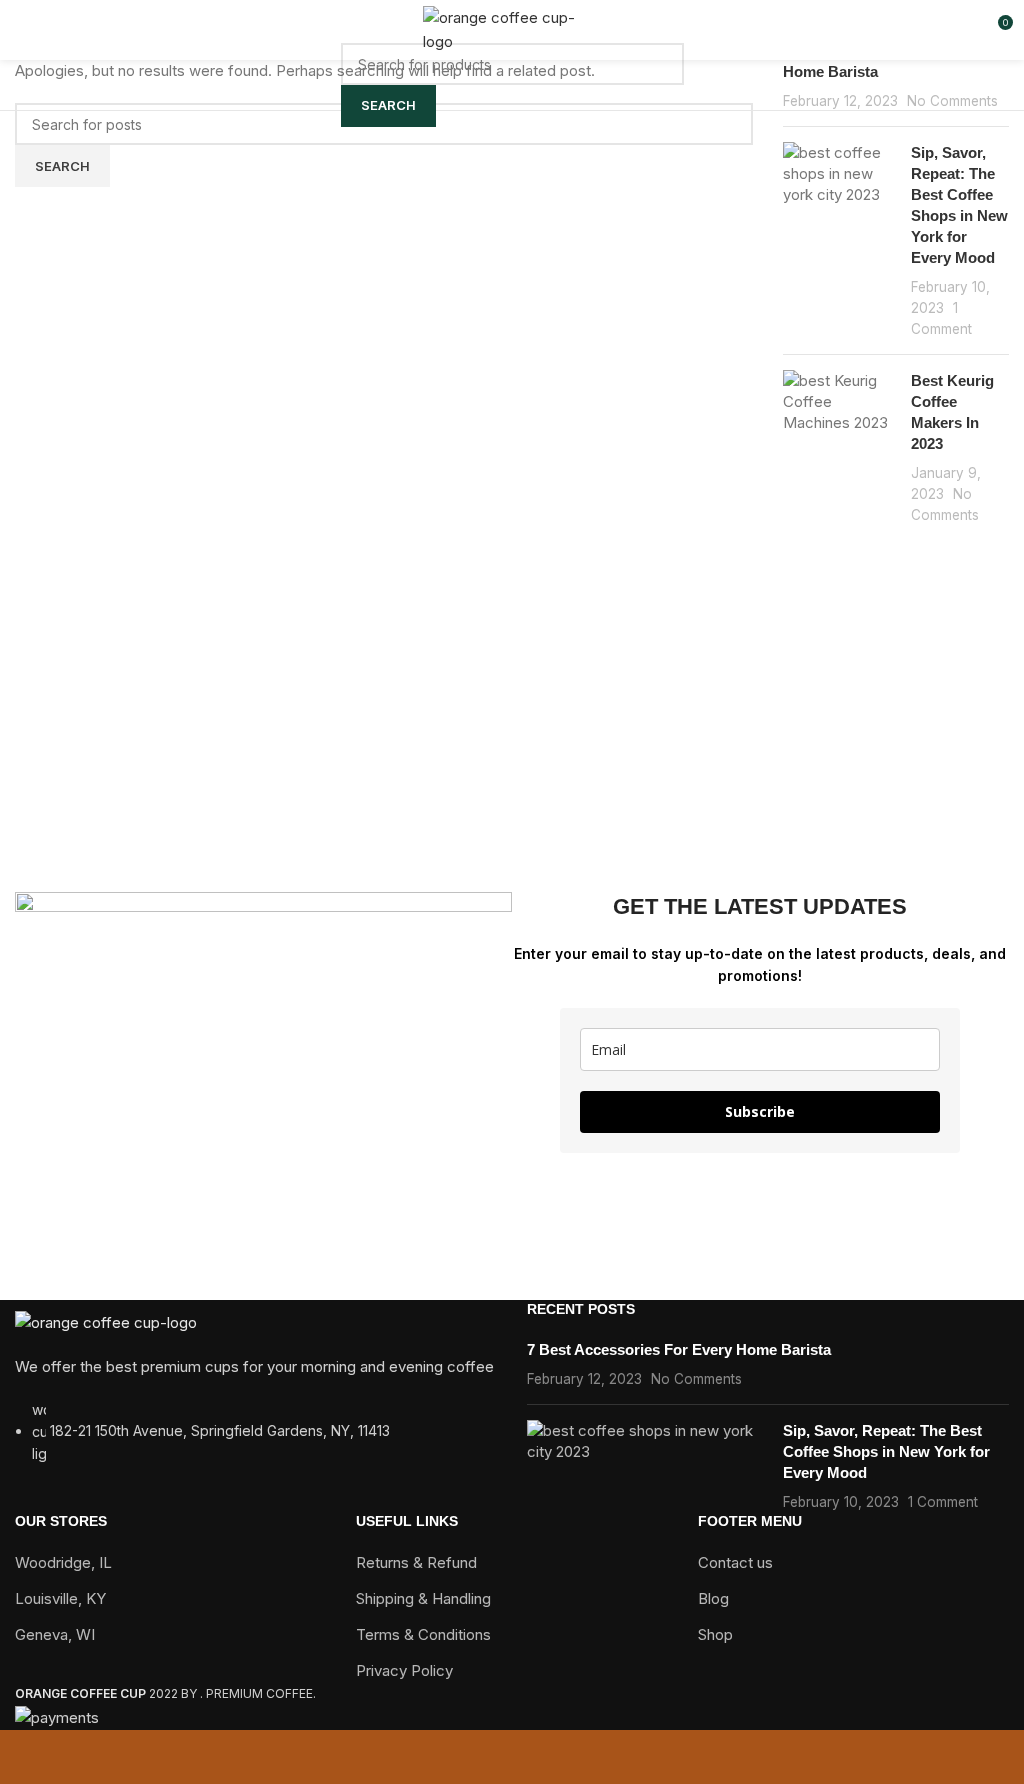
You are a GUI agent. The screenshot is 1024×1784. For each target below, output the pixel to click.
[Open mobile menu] (23, 30)
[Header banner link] (512, 892)
